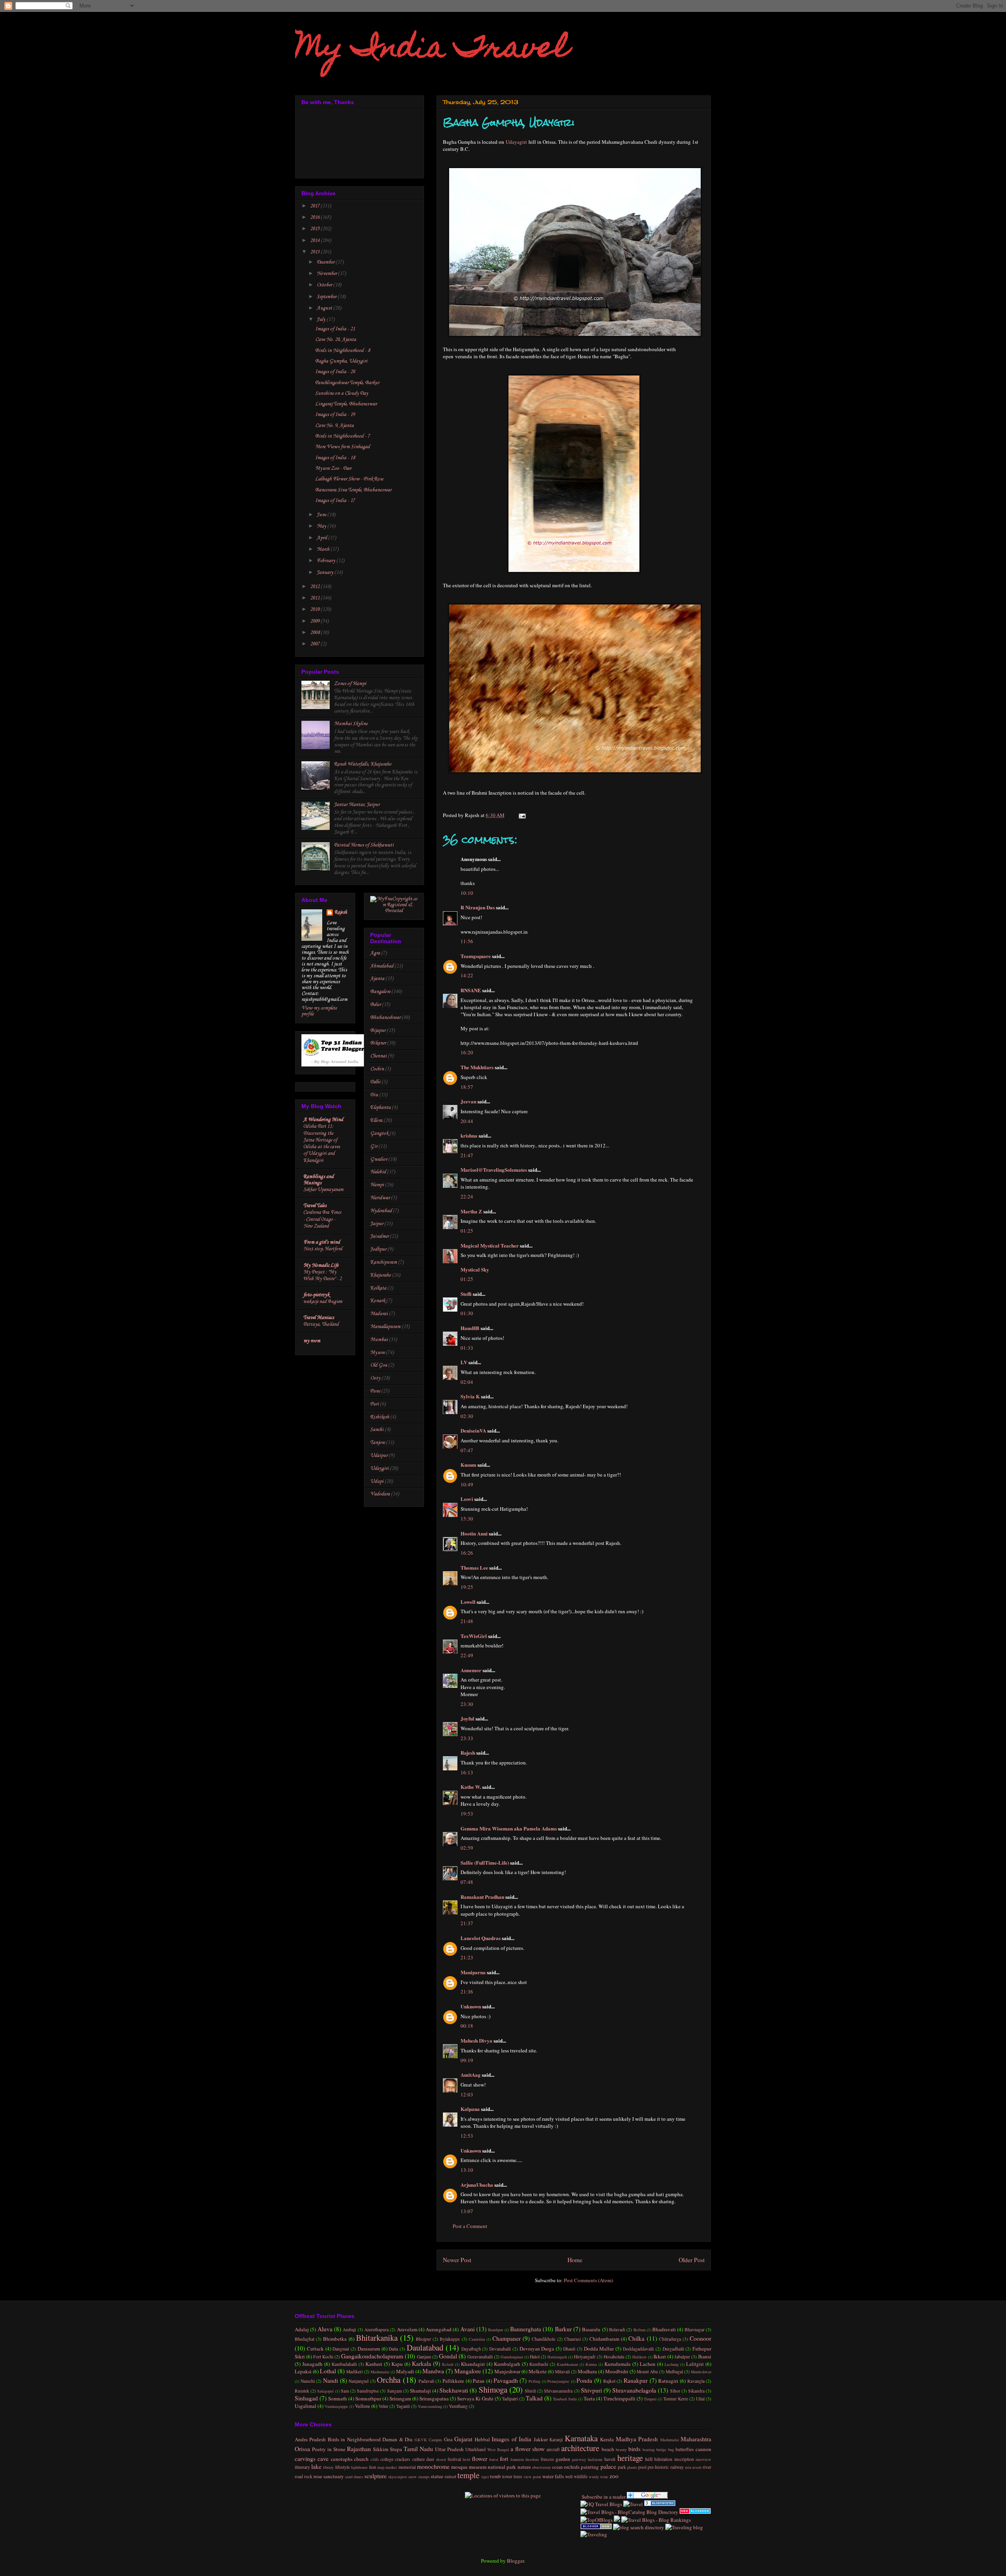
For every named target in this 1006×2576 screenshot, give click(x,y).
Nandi (330, 2380)
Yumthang (458, 2406)
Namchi (308, 2381)
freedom (532, 2459)
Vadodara (380, 1494)
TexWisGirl (474, 1636)
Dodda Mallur (599, 2349)
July (322, 320)
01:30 (467, 1313)
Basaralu (591, 2329)
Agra (375, 953)
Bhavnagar (695, 2330)
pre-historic (658, 2467)
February (327, 561)
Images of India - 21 (335, 329)
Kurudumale (618, 2364)
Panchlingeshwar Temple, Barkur (347, 383)
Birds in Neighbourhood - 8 (342, 351)
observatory (542, 2467)
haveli (610, 2459)
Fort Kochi (323, 2357)
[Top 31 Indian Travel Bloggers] (335, 1065)
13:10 (467, 2170)
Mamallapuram (385, 1327)
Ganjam (424, 2357)
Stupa (396, 2449)
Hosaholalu (614, 2357)
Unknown (471, 2006)
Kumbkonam (567, 2364)
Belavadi (617, 2330)
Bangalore (380, 992)
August (325, 308)
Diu (374, 1095)
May (322, 526)
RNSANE (471, 990)
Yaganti (403, 2406)
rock (308, 2476)
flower (480, 2459)
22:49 (467, 1655)
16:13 (467, 1772)
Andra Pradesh (310, 2439)
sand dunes (354, 2477)
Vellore (363, 2406)
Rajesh (468, 1752)
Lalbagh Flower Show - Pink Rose (349, 479)
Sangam (395, 2391)
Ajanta (377, 979)
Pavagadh (506, 2380)
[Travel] (633, 2504)
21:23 (467, 1957)
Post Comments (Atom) (588, 2280)
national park (502, 2467)
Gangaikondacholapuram (372, 2356)
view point (532, 2477)
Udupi (377, 1481)
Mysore (377, 1353)
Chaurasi (573, 2339)
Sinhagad (306, 2398)
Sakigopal (325, 2391)
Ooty (375, 1378)
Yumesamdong (430, 2406)
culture (419, 2459)
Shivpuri (591, 2390)
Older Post (692, 2260)
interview (703, 2459)
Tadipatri (510, 2399)
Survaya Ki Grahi (475, 2398)
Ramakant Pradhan (482, 1897)
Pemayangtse (558, 2381)
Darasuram (369, 2349)
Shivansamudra (558, 2391)
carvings (305, 2459)
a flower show (528, 2449)
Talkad (534, 2398)
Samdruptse (368, 2391)
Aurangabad (439, 2329)
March (324, 549)
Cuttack (315, 2349)
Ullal (700, 2399)
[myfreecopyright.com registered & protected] (394, 911)
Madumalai (380, 2372)
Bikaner (378, 1043)
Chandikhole (543, 2339)
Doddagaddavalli (638, 2349)
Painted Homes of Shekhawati (364, 845)
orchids (572, 2467)
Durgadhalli (673, 2349)
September (327, 297)
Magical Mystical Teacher (490, 1245)
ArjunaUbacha (477, 2185)
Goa (448, 2439)
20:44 (467, 1121)
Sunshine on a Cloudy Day (342, 393)
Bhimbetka (335, 2339)
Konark (378, 1301)
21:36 (467, 1992)
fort (504, 2459)
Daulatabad (425, 2347)
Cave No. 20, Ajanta (336, 340)
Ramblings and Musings (319, 1180)
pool (642, 2467)
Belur (375, 1005)
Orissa (302, 2449)
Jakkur (541, 2439)
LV (464, 1362)
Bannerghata (526, 2329)
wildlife (581, 2476)
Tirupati (650, 2399)
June (322, 515)
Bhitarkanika (377, 2338)
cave (323, 2459)
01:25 (467, 1231)
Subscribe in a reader (603, 2497)
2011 (315, 598)
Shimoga (493, 2389)
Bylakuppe (450, 2339)
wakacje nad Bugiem (323, 1302)
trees (518, 2476)
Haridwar (380, 1198)
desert (441, 2459)
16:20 (467, 1052)
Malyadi (405, 2371)
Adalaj (302, 2329)
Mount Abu (647, 2372)
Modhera (587, 2371)
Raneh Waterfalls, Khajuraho (363, 764)
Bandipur (496, 2330)
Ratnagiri (668, 2381)
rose (318, 2476)
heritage (630, 2458)
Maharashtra (696, 2439)
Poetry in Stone (329, 2449)
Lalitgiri (695, 2364)
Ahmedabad (382, 966)
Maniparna (473, 1972)
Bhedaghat (305, 2339)
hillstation (663, 2459)
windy (594, 2477)
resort (697, 2467)
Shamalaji (420, 2391)
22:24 (467, 1196)
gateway (579, 2459)
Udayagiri (516, 142)
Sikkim (381, 2449)
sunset (450, 2476)
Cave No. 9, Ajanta (334, 426)
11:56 (467, 941)
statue (437, 2476)
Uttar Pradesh (449, 2449)
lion (373, 2467)
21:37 (467, 1923)
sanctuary (334, 2476)
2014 (315, 241)
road (299, 2476)
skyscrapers (398, 2477)
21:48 (467, 1621)
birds (634, 2449)
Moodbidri (617, 2371)
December (326, 262)
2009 (315, 621)
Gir (374, 1146)
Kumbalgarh (507, 2364)
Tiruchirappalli (619, 2398)
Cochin (377, 1069)
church (361, 2459)
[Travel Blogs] (617, 2520)
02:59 (467, 1848)
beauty (621, 2450)
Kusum (468, 1465)
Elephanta (380, 1108)
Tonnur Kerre (676, 2399)
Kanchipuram (384, 1262)
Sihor (675, 2391)
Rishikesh (380, 1417)
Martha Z (471, 1211)
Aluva (325, 2329)
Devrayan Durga (537, 2349)
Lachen (648, 2364)
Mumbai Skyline (351, 724)
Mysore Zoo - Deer (333, 468)
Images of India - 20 (335, 372)
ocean (557, 2467)
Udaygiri (379, 1468)
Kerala (607, 2439)
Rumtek (302, 2391)
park (622, 2467)
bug (671, 2450)
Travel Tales (315, 1206)
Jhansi (705, 2356)
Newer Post (457, 2260)
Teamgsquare (476, 956)
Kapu (397, 2364)
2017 (315, 206)
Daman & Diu (397, 2439)
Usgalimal (306, 2406)
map (381, 2467)
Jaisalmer (379, 1236)
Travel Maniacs (319, 1318)
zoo (614, 2476)
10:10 (467, 893)
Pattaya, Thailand (321, 1324)
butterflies (685, 2449)
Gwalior (379, 1159)
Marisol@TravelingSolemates (494, 1170)
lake (316, 2466)
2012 (315, 587)
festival (454, 2459)
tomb (496, 2476)
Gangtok (379, 1133)
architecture (580, 2448)
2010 (315, 609)
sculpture (375, 2476)
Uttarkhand (475, 2449)
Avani (467, 2329)
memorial (407, 2467)
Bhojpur (423, 2339)
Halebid (378, 1172)
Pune (375, 1391)
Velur (383, 2406)
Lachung (672, 2364)
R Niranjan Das (478, 907)
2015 (315, 229)
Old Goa (379, 1365)
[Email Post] (521, 815)
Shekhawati (454, 2390)
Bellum (640, 2330)
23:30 (467, 1704)
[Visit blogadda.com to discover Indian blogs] (695, 2512)
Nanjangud (359, 2381)
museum (478, 2467)
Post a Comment (470, 2226)
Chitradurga (670, 2339)
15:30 (467, 1519)
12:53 (467, 2136)
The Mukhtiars (477, 1067)
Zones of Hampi (350, 684)
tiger (485, 2477)
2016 (315, 217)
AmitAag (471, 2075)
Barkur (563, 2329)
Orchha (389, 2380)
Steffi (466, 1294)
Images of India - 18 (335, 458)
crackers (403, 2459)
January (326, 573)
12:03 (467, 2094)
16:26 (467, 1553)
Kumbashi (539, 2364)
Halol (535, 2357)
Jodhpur (378, 1249)
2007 (315, 644)
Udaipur (379, 1456)
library (328, 2467)
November (327, 274)
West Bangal (498, 2450)
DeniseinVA (473, 1430)
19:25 (467, 1587)
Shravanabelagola (634, 2390)
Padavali (426, 2381)
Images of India (511, 2439)
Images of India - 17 (335, 501)
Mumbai (379, 1340)
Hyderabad (381, 1211)
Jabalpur (682, 2357)
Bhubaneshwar (385, 1018)
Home (575, 2260)
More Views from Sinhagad (342, 447)
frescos (547, 2459)
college (387, 2459)
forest (494, 2459)
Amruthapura (376, 2330)
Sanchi (377, 1430)
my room (312, 1341)
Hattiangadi (557, 2357)
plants (632, 2467)
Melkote (538, 2371)
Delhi (375, 1082)
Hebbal (482, 2439)
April (322, 538)
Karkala (421, 2363)
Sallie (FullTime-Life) (485, 1862)
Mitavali (562, 2372)
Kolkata (378, 1288)
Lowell (468, 1602)
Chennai (378, 1056)
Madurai (379, 1314)
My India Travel (432, 50)
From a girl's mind (322, 1242)
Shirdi (530, 2391)
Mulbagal (674, 2372)
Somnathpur (368, 2398)
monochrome (433, 2466)
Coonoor (700, 2338)
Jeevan (468, 1101)
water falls (553, 2476)
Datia (393, 2349)
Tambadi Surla (565, 2399)
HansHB (470, 1328)
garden (563, 2459)
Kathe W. (471, 1787)
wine (604, 2477)
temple (468, 2475)
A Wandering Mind (323, 1120)
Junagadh (312, 2364)
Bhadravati (664, 2329)
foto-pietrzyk (316, 1295)
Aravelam (407, 2329)
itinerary (302, 2467)
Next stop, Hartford (323, 1249)
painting (590, 2467)
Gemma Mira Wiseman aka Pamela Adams (509, 1828)
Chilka (636, 2338)
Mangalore (468, 2371)
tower (507, 2476)
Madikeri (354, 2372)
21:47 (467, 1155)
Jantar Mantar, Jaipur (357, 805)
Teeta (589, 2398)
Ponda (584, 2380)
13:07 (467, 2211)
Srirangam (400, 2398)
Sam (345, 2391)
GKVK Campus (428, 2440)
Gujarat (463, 2439)
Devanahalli (500, 2349)
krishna (469, 1135)
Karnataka (581, 2438)
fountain (517, 2459)
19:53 (467, 1814)
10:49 (467, 1484)
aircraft (553, 2449)
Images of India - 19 (335, 415)
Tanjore (377, 1443)
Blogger (515, 2561)
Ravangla (696, 2381)
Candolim (477, 2339)
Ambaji (349, 2330)
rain (688, 2467)
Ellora (376, 1120)
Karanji (556, 2440)
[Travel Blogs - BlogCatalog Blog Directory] (629, 2512)
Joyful (467, 1718)
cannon (703, 2449)
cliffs (375, 2459)
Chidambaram (604, 2339)
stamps (424, 2477)
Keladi (448, 2364)
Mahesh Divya (476, 2040)
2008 (315, 633)
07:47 (467, 1450)
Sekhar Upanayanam (323, 1190)
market (391, 2467)
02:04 (467, 1382)
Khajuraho (381, 1275)
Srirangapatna (434, 2398)
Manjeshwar (507, 2371)
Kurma (591, 2364)
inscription (684, 2459)
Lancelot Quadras (481, 1938)
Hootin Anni (474, 1533)
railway (677, 2467)
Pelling (534, 2381)
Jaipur (377, 1224)
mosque (459, 2467)
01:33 (467, 1348)
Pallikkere (453, 2381)
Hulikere (640, 2357)
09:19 (467, 2060)
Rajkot (609, 2381)
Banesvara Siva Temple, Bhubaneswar (353, 490)
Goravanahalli (480, 2357)
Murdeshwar (701, 2372)
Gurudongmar (512, 2357)
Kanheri (374, 2364)
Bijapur (378, 1031)
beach (608, 2449)
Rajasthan (359, 2449)
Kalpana (470, 2109)
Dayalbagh (471, 2349)
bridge (661, 2450)
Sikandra (696, 2391)
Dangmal (341, 2349)
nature (524, 2467)
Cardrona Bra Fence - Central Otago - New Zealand (322, 1219)
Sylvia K (470, 1396)
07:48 (467, 1882)
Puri (374, 1404)
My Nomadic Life (321, 1265)
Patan (479, 2381)
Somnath (338, 2398)
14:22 (467, 975)
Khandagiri (473, 2364)
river (707, 2467)
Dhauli (569, 2349)
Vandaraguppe (336, 2406)
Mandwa (433, 2371)
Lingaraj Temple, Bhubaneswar (346, 404)
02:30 (467, 1416)
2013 (315, 252)
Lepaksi (303, 2371)
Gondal (448, 2356)
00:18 (467, 2026)
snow (413, 2477)
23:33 (467, 1738)
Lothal (328, 2371)
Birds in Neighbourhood (354, 2439)
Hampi (377, 1185)
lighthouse (359, 2467)
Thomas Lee (474, 1567)
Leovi (467, 1499)
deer (430, 2459)
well (569, 2476)
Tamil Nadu (418, 2449)
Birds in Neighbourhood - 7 (342, 436)
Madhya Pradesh (637, 2439)
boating (649, 2450)
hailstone (595, 2459)
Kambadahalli (344, 2364)
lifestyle (342, 2467)
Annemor (471, 1670)
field (466, 2459)
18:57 (467, 1087)
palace (608, 2466)
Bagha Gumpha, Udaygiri (341, 361)
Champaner (507, 2338)
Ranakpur (636, 2380)
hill (649, 2459)
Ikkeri (660, 2356)
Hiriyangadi (585, 2357)
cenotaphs (342, 2459)
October (325, 285)
